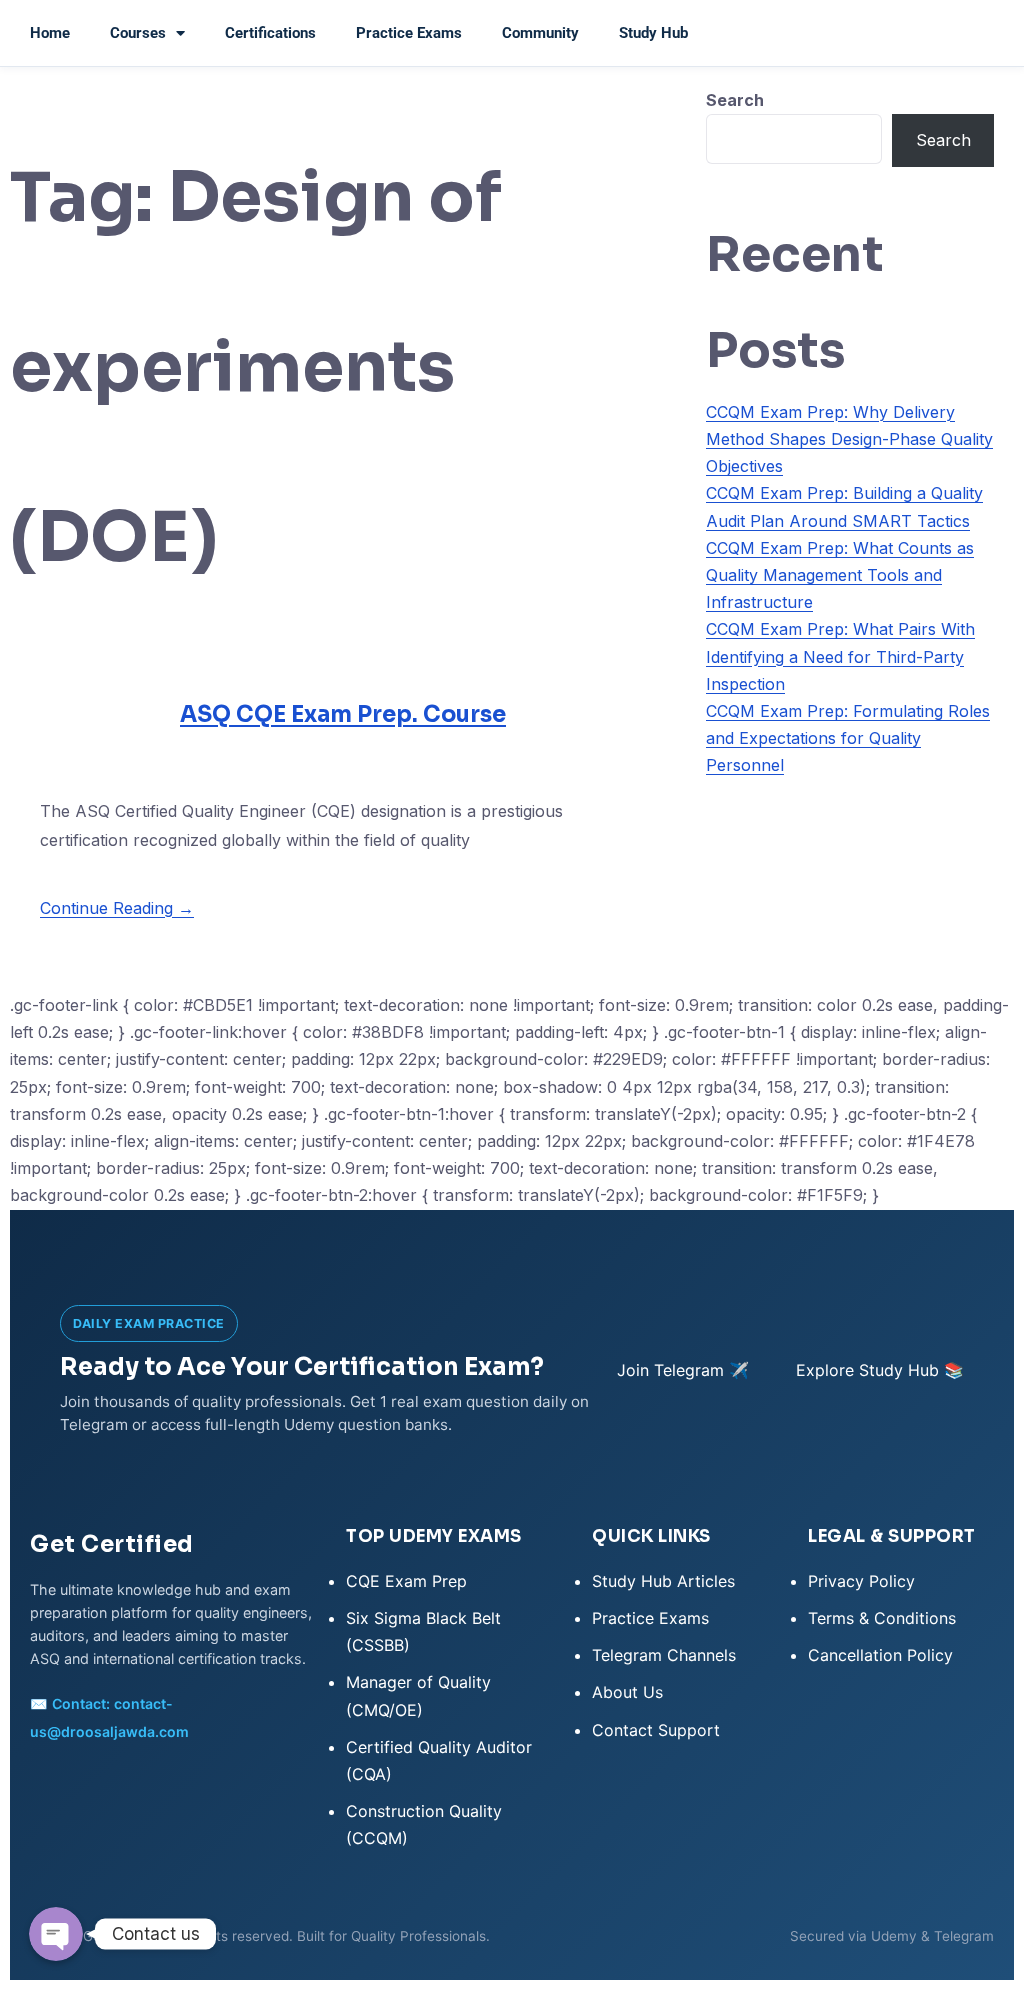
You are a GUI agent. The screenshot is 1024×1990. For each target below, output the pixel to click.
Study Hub (653, 33)
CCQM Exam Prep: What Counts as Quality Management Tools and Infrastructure (840, 575)
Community (540, 33)
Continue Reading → (117, 908)
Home (50, 33)
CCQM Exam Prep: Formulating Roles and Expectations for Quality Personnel (848, 738)
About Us (627, 1692)
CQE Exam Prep (406, 1581)
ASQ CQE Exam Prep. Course (343, 714)
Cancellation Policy (880, 1655)
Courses (138, 33)
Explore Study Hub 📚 (880, 1370)
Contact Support (656, 1730)
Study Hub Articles (663, 1581)
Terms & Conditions (882, 1618)
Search (735, 100)
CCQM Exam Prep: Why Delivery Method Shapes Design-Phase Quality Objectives (849, 439)
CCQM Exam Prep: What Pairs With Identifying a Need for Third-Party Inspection (840, 656)
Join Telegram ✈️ (683, 1370)
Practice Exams (409, 33)
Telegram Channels (664, 1655)
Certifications (270, 33)
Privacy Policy (861, 1581)
